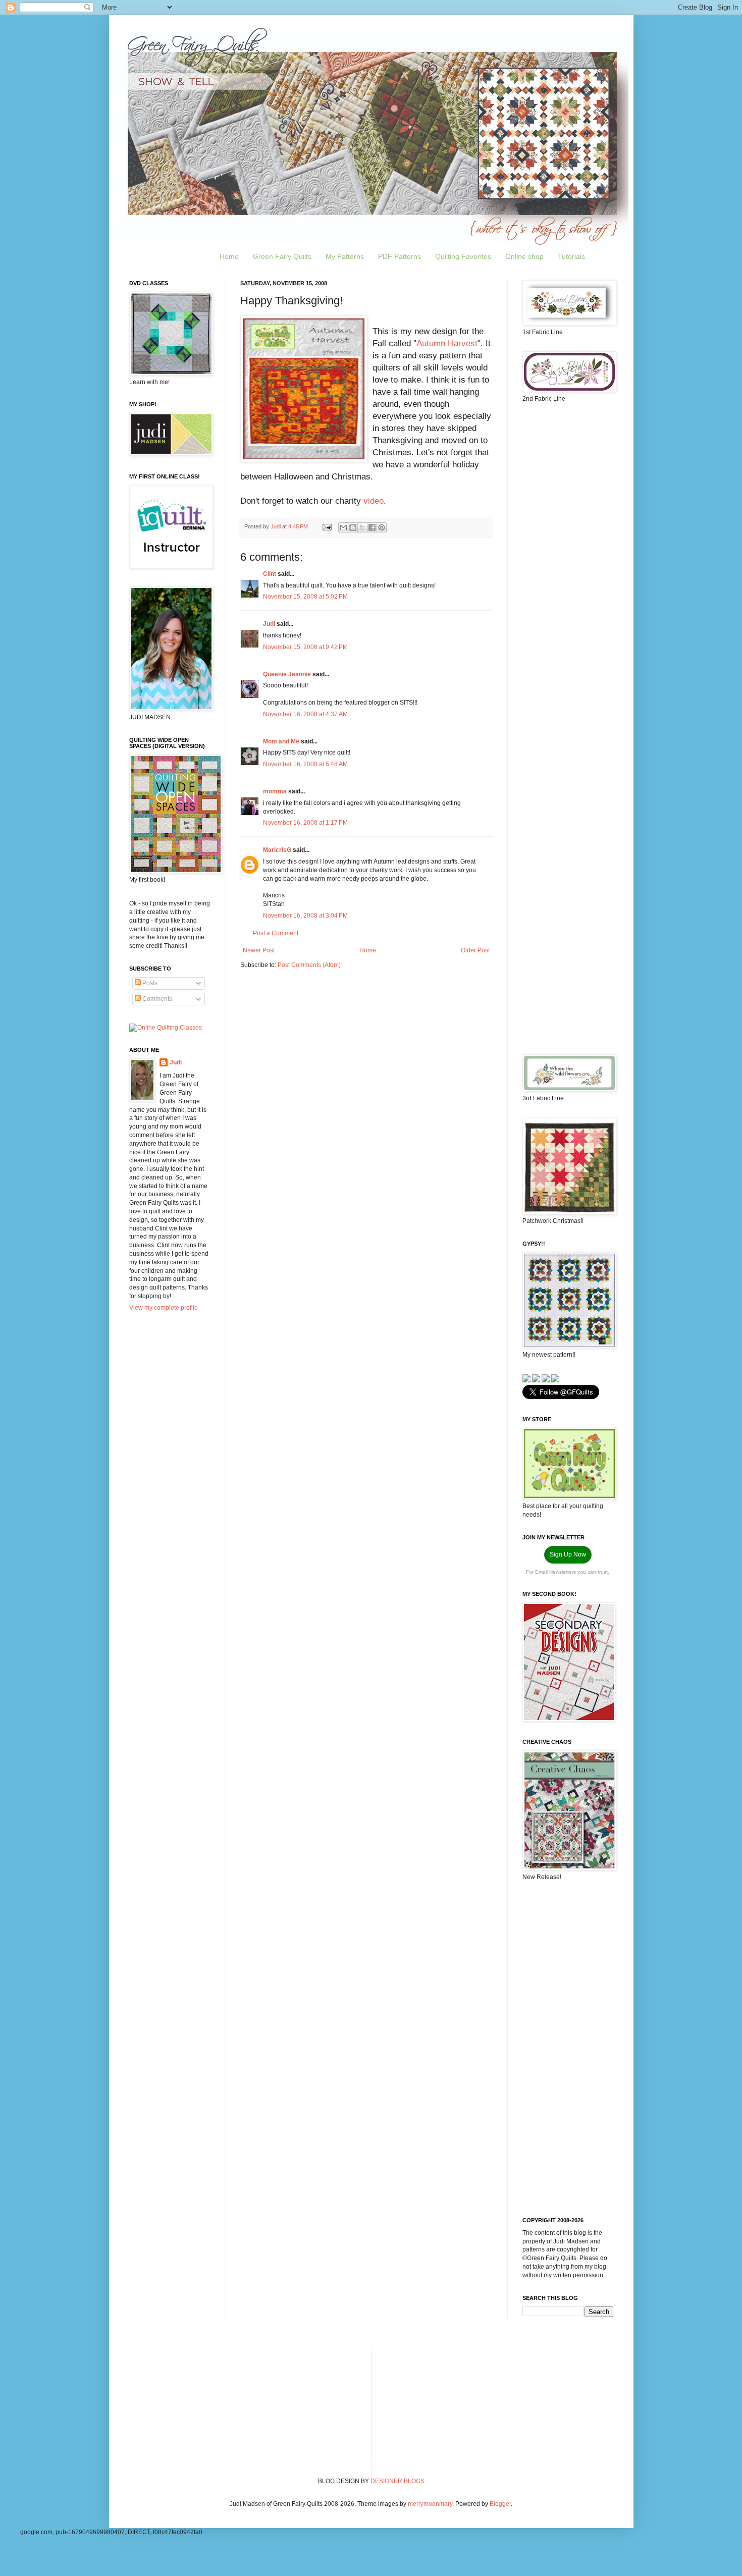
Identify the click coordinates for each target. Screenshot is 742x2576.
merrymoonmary (430, 2504)
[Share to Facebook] (372, 527)
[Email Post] (327, 526)
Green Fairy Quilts (282, 256)
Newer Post (259, 950)
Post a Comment (276, 933)
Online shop (524, 256)
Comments (156, 999)
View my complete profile (164, 1308)
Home (229, 256)
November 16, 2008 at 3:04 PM (305, 916)
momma (275, 791)
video (374, 501)
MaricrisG (277, 850)
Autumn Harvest (447, 343)
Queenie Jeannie (287, 674)
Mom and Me (281, 741)
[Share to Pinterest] (382, 527)
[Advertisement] (568, 570)
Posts (149, 983)
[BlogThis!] (353, 527)
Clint (270, 574)
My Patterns (345, 256)
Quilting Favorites (463, 256)
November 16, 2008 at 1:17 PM (305, 823)
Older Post (475, 950)
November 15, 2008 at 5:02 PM (305, 597)
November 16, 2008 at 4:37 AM (305, 714)
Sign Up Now (568, 1554)
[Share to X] (362, 527)
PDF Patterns (400, 256)
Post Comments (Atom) (309, 965)
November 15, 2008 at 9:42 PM (305, 647)
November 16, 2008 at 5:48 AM (305, 764)
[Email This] (343, 527)
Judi (269, 624)
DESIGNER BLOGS (397, 2481)
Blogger (500, 2504)
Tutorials (571, 256)
